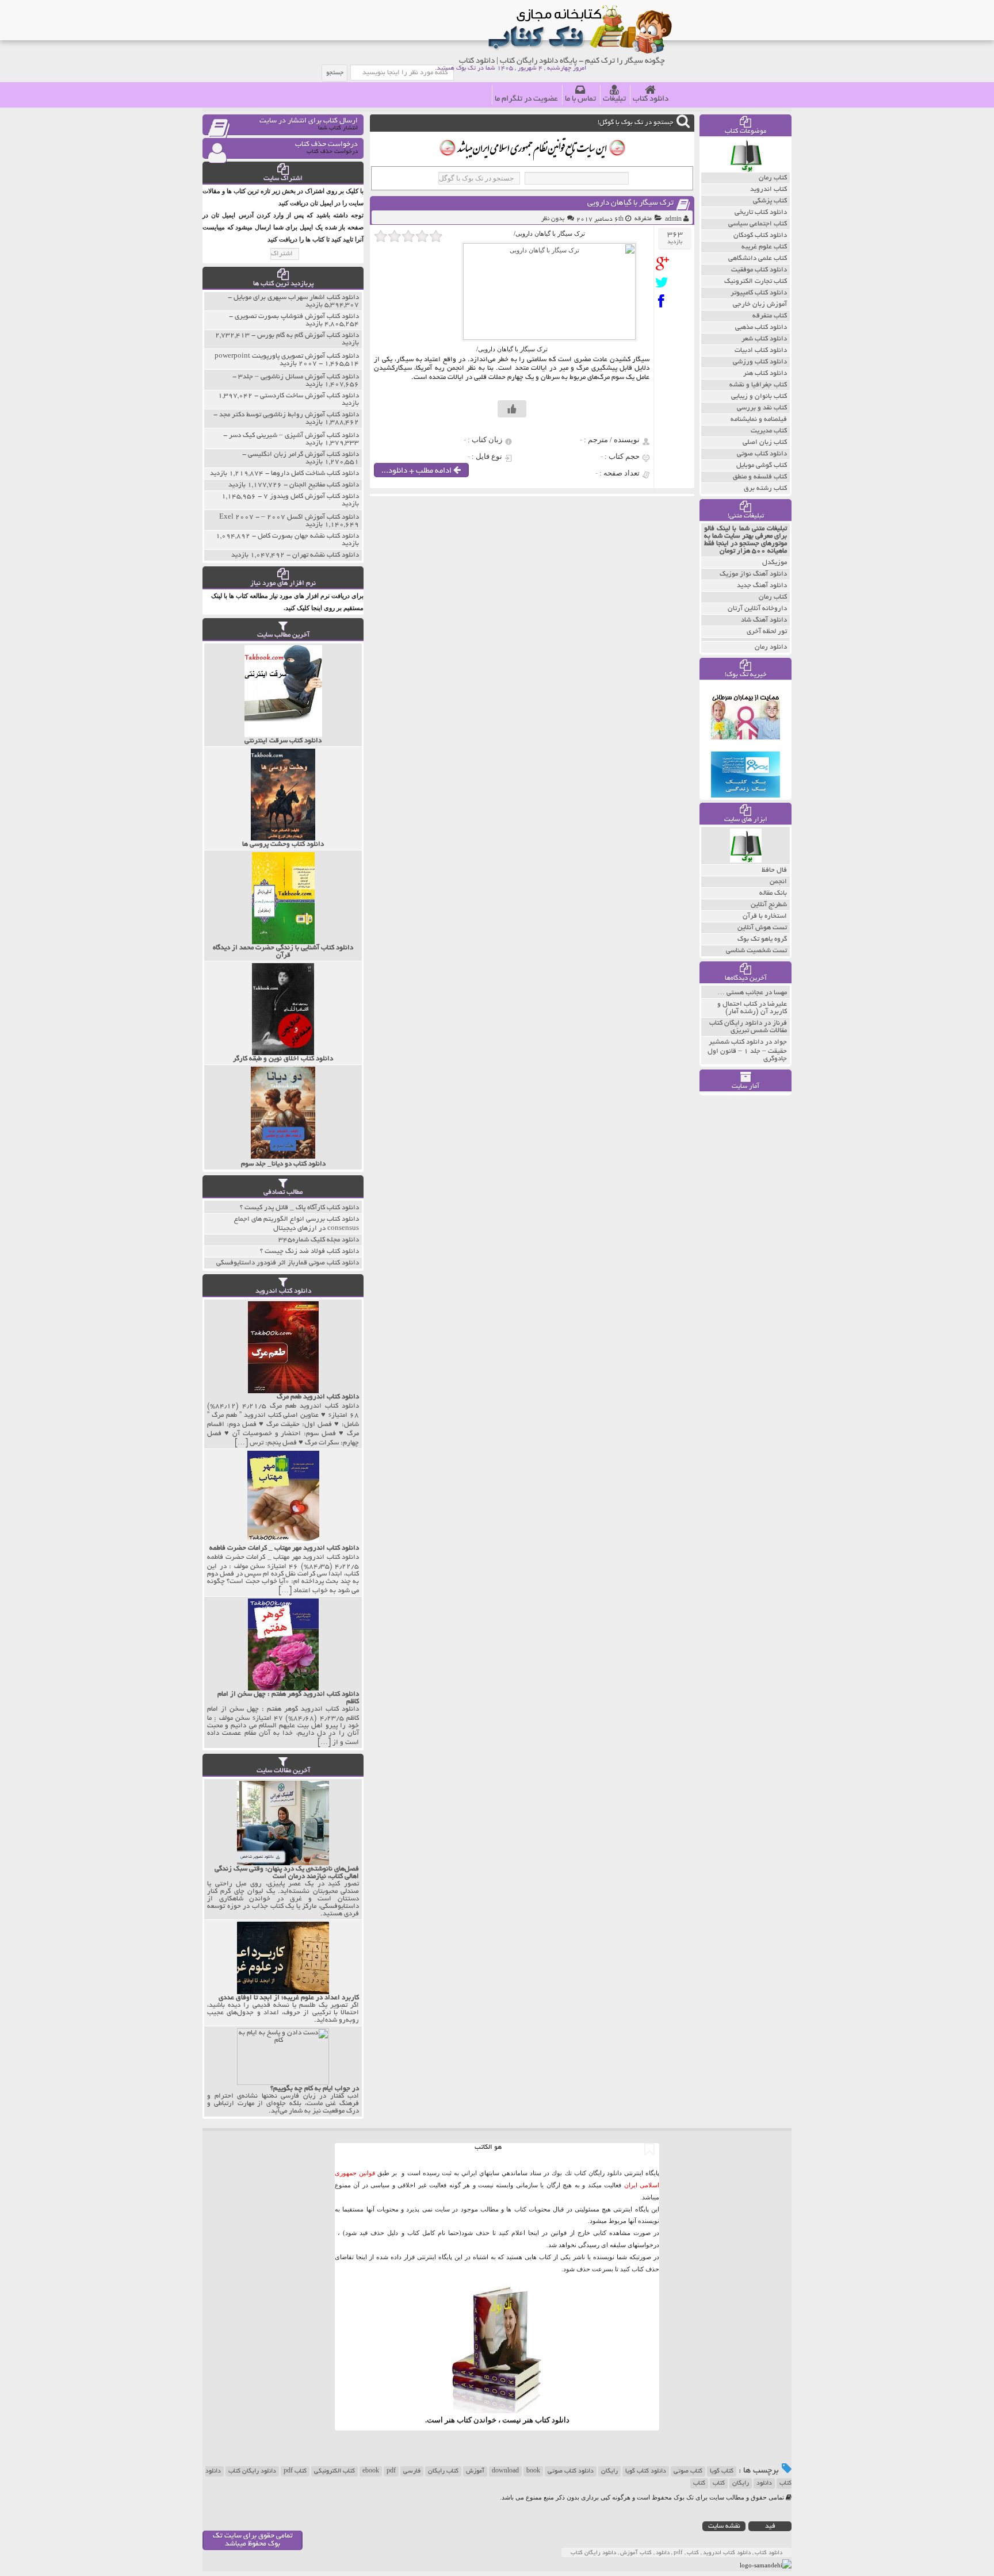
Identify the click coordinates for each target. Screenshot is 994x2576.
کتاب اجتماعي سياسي (758, 224)
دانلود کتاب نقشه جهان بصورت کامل (308, 536)
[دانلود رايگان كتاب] (746, 170)
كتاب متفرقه (770, 316)
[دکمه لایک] (512, 409)
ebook (371, 2471)
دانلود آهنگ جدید (762, 586)
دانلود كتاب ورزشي (760, 362)
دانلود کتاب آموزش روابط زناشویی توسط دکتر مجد (289, 415)
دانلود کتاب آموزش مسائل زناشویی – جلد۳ (299, 377)
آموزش (475, 2471)
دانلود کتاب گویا (646, 2471)
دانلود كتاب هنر (765, 373)
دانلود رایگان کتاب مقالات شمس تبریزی (748, 1027)
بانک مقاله (773, 893)
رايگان (741, 2483)
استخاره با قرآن (765, 916)
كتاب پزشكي (770, 201)
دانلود (764, 2483)
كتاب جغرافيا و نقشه (758, 385)
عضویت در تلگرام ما (526, 99)
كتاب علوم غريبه (764, 247)
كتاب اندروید (769, 189)
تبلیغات (614, 99)
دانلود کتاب (651, 99)
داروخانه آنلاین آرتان (757, 609)
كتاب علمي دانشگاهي (758, 258)
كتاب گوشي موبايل (762, 465)
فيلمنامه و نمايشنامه (759, 419)
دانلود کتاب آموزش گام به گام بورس (308, 336)
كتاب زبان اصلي (765, 442)
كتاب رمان (773, 178)
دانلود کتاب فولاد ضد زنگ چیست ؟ (309, 1251)
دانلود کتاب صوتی (571, 2471)
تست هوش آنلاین (762, 928)
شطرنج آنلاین (769, 905)
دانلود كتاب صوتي (762, 454)
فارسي (412, 2471)
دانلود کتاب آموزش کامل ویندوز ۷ (311, 497)
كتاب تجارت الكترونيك (756, 281)
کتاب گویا (722, 2471)
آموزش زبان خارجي (760, 304)
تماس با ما (580, 99)
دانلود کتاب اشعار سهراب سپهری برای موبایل (296, 298)
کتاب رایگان (443, 2471)
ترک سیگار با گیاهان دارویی (630, 203)
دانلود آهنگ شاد (764, 620)
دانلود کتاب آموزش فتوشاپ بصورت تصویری (297, 317)
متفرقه (643, 219)
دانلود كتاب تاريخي (761, 212)
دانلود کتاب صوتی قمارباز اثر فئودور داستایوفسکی (288, 1263)
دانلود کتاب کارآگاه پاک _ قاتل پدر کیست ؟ (299, 1208)
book (533, 2471)
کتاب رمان (773, 597)
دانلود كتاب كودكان (760, 235)
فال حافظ (774, 870)
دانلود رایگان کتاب (252, 2471)
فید (770, 2526)
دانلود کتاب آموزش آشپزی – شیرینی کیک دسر (294, 436)
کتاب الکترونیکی (334, 2471)
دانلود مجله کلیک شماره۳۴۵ (319, 1240)
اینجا (534, 2233)
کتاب (719, 2483)
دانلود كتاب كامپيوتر (759, 293)
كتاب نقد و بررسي (762, 408)
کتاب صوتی (688, 2471)
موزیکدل (775, 563)
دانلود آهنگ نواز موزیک (753, 574)
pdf (391, 2471)
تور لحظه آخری (767, 632)
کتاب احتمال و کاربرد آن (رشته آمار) (752, 1008)
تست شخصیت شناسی (756, 951)
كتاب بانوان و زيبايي (759, 396)
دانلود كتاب (552, 2420)
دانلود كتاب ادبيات (761, 350)
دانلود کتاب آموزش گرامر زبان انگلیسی (303, 455)
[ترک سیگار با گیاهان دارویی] (665, 264)
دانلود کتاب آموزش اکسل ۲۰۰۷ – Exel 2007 (289, 517)
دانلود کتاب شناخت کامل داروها (315, 474)
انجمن (778, 882)
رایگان (609, 2471)
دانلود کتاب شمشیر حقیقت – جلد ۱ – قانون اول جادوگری (747, 1051)
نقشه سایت (724, 2526)
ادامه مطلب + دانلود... (417, 471)
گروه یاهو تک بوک (762, 939)
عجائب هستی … (740, 993)
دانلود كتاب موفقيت (759, 270)
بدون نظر (553, 219)
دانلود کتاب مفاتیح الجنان (324, 485)
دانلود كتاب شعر (764, 339)
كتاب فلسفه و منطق (760, 477)
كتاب (699, 2483)
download (505, 2471)
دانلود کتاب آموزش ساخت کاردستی (309, 396)
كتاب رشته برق (765, 488)
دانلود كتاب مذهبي (761, 327)
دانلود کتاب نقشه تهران (326, 555)
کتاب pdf (295, 2471)
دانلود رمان (771, 647)
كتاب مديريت (769, 431)
